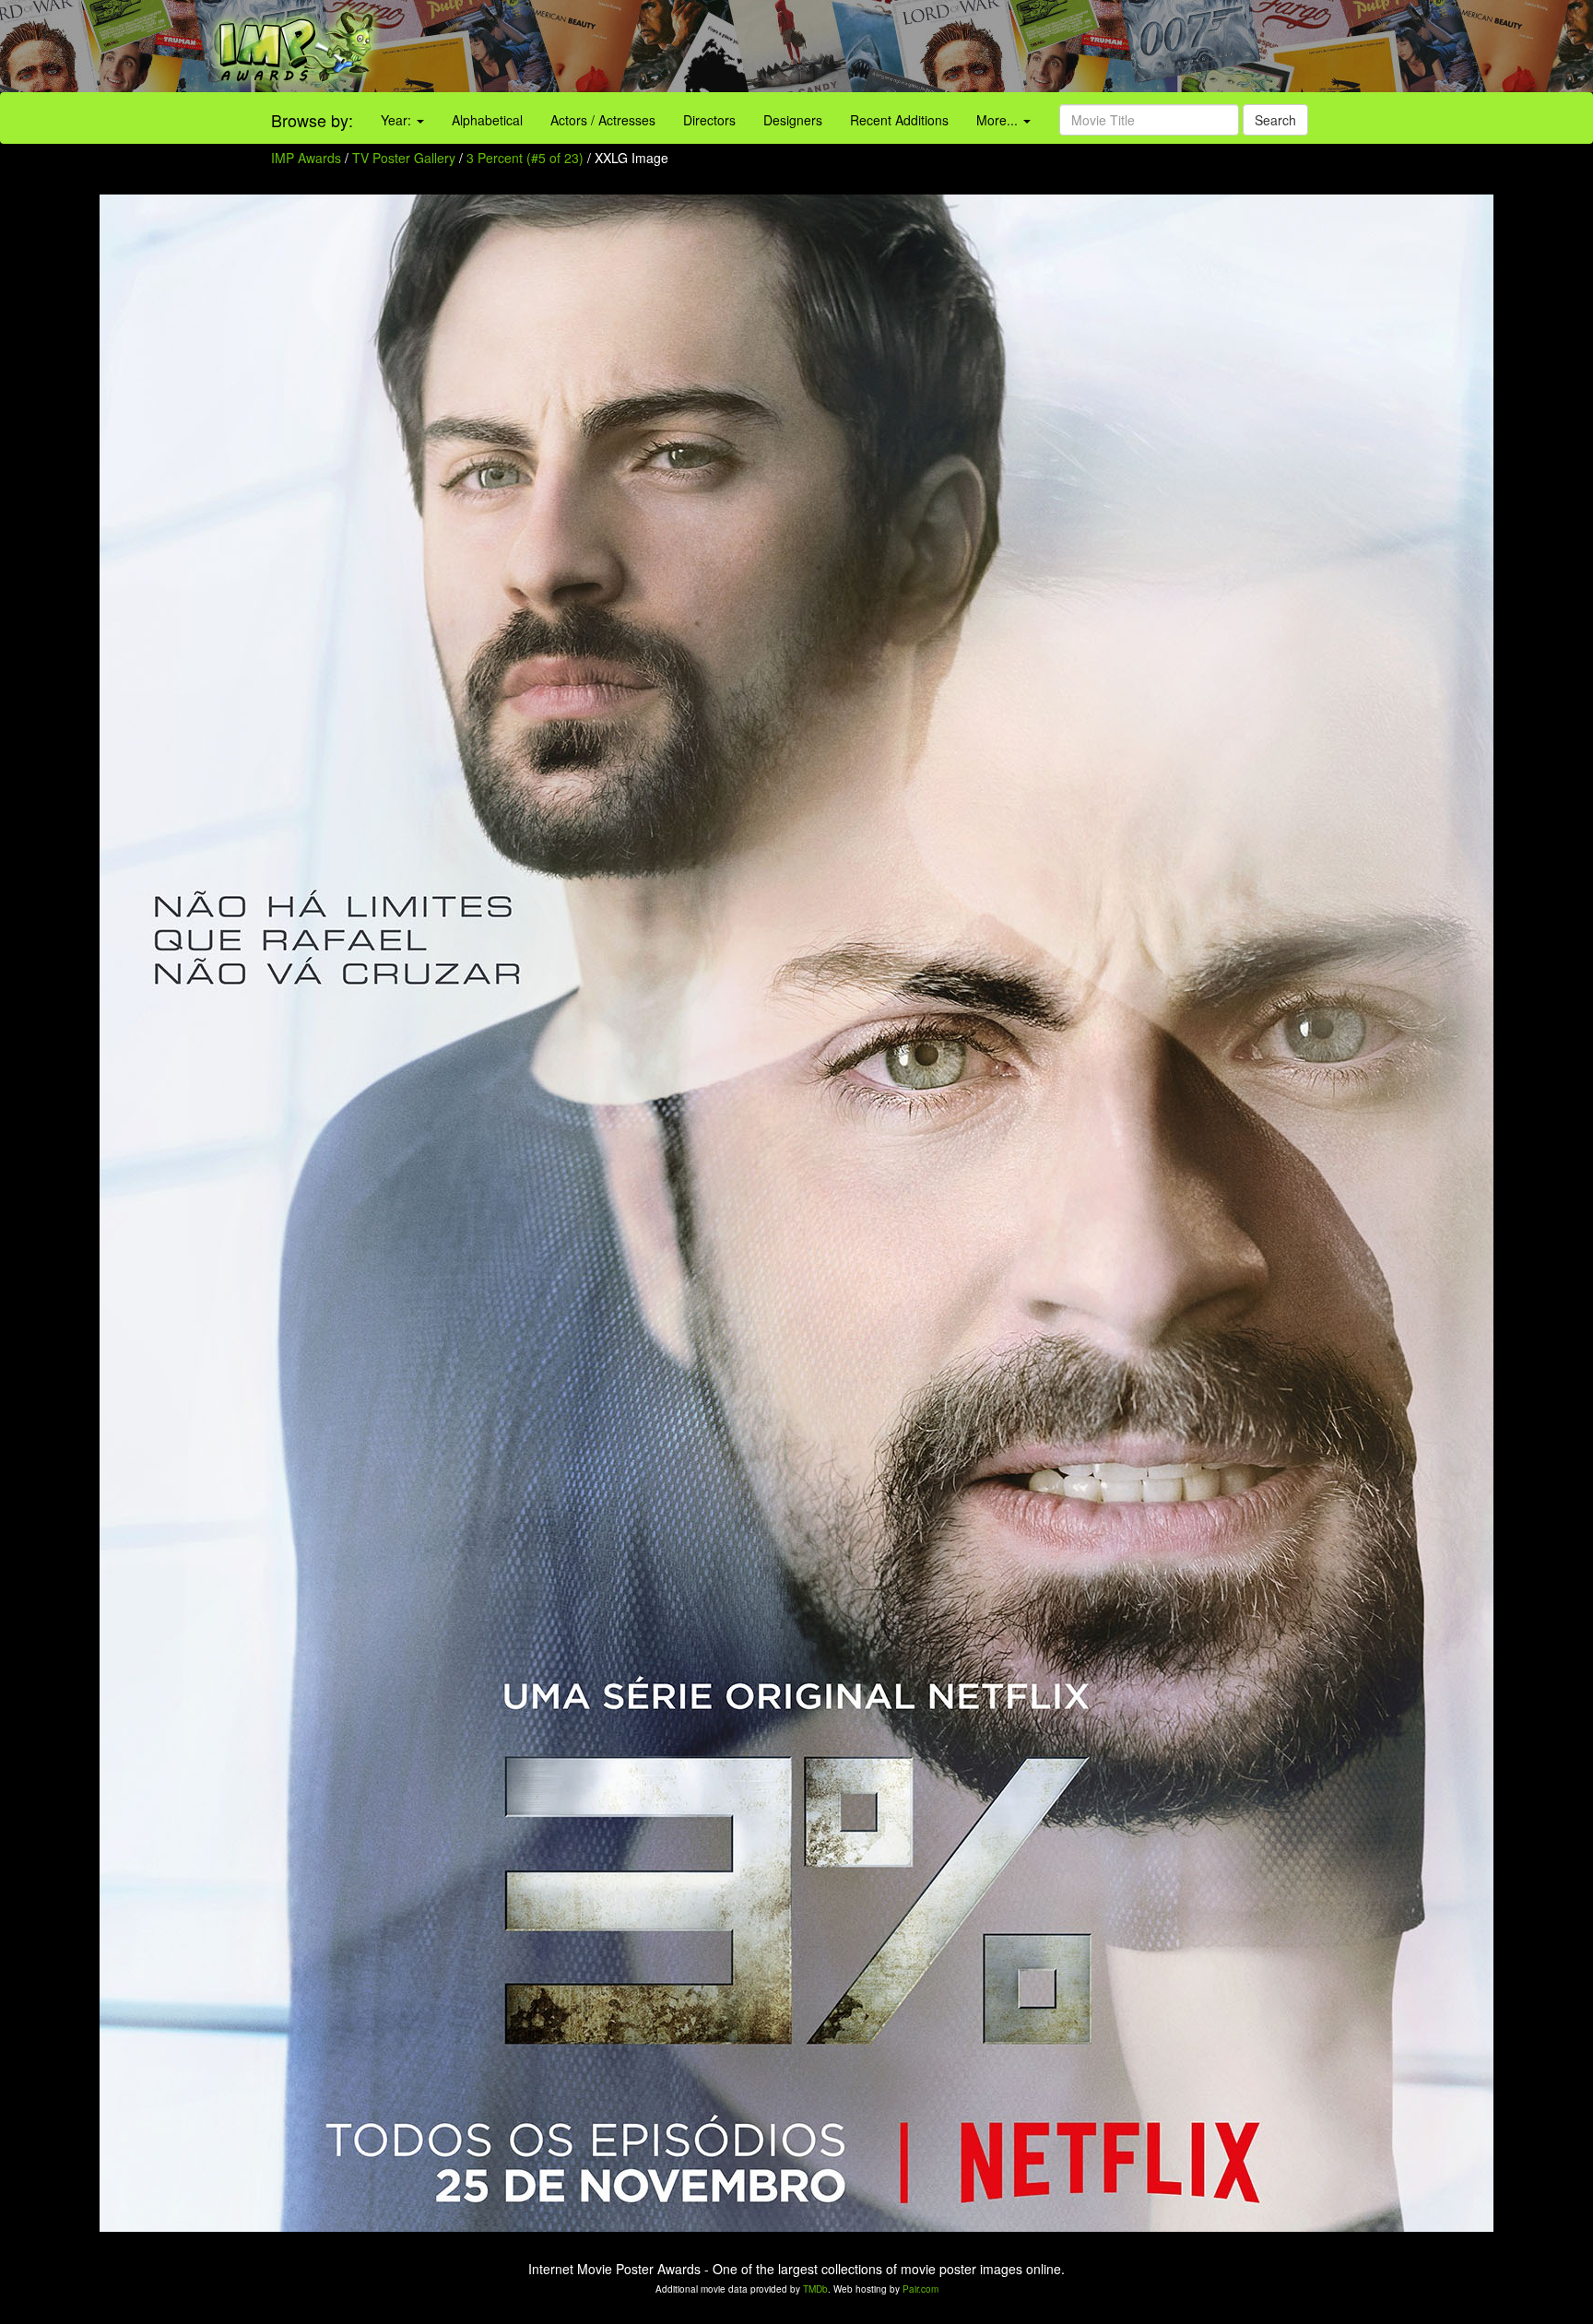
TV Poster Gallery (404, 158)
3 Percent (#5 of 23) (525, 158)
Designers (793, 120)
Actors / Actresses (603, 120)
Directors (709, 120)
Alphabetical (487, 120)
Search (1275, 120)
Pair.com (920, 2289)
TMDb (815, 2289)
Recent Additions (899, 120)
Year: (398, 120)
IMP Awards (306, 158)
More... (999, 120)
